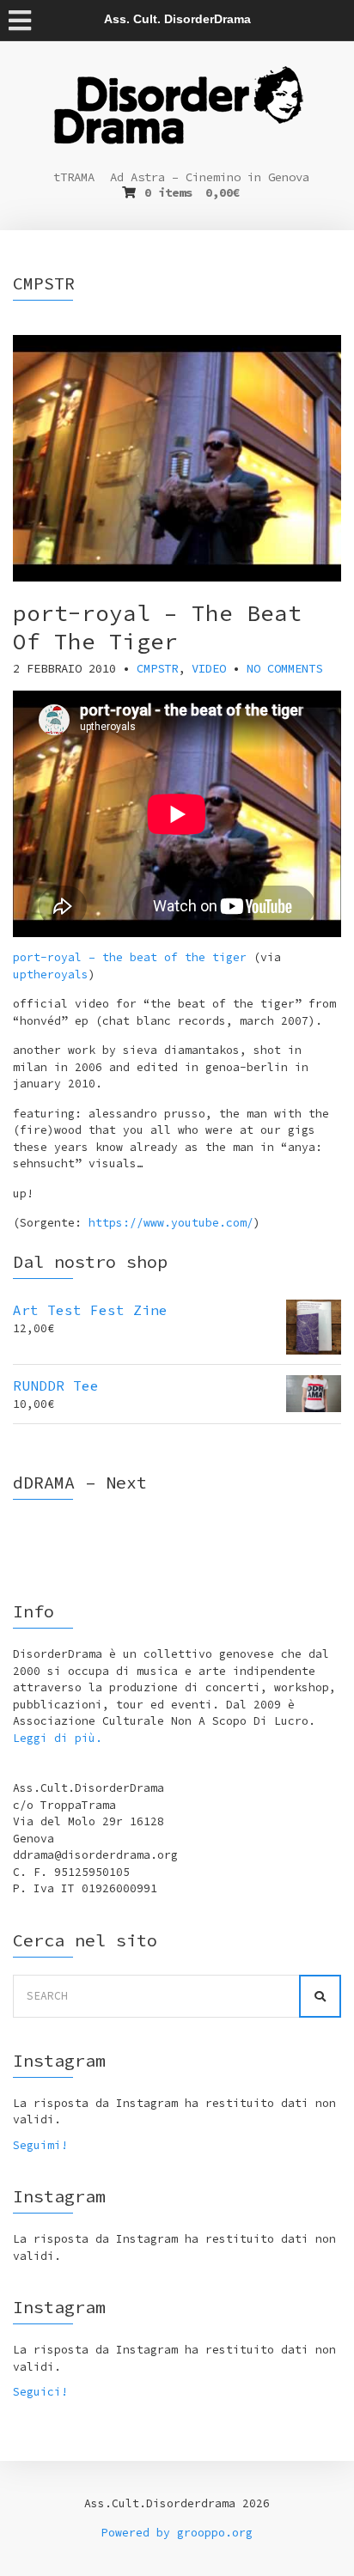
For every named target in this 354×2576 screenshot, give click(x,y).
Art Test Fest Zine (90, 1310)
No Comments (284, 668)
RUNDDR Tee (56, 1385)
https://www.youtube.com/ (171, 1223)
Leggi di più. (58, 1738)
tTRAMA (74, 177)
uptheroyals (51, 974)
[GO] (320, 1996)
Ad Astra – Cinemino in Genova (210, 177)
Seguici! (40, 2392)
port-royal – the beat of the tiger (130, 957)
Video (209, 668)
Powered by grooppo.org (177, 2533)
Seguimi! (40, 2145)
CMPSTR (157, 668)
